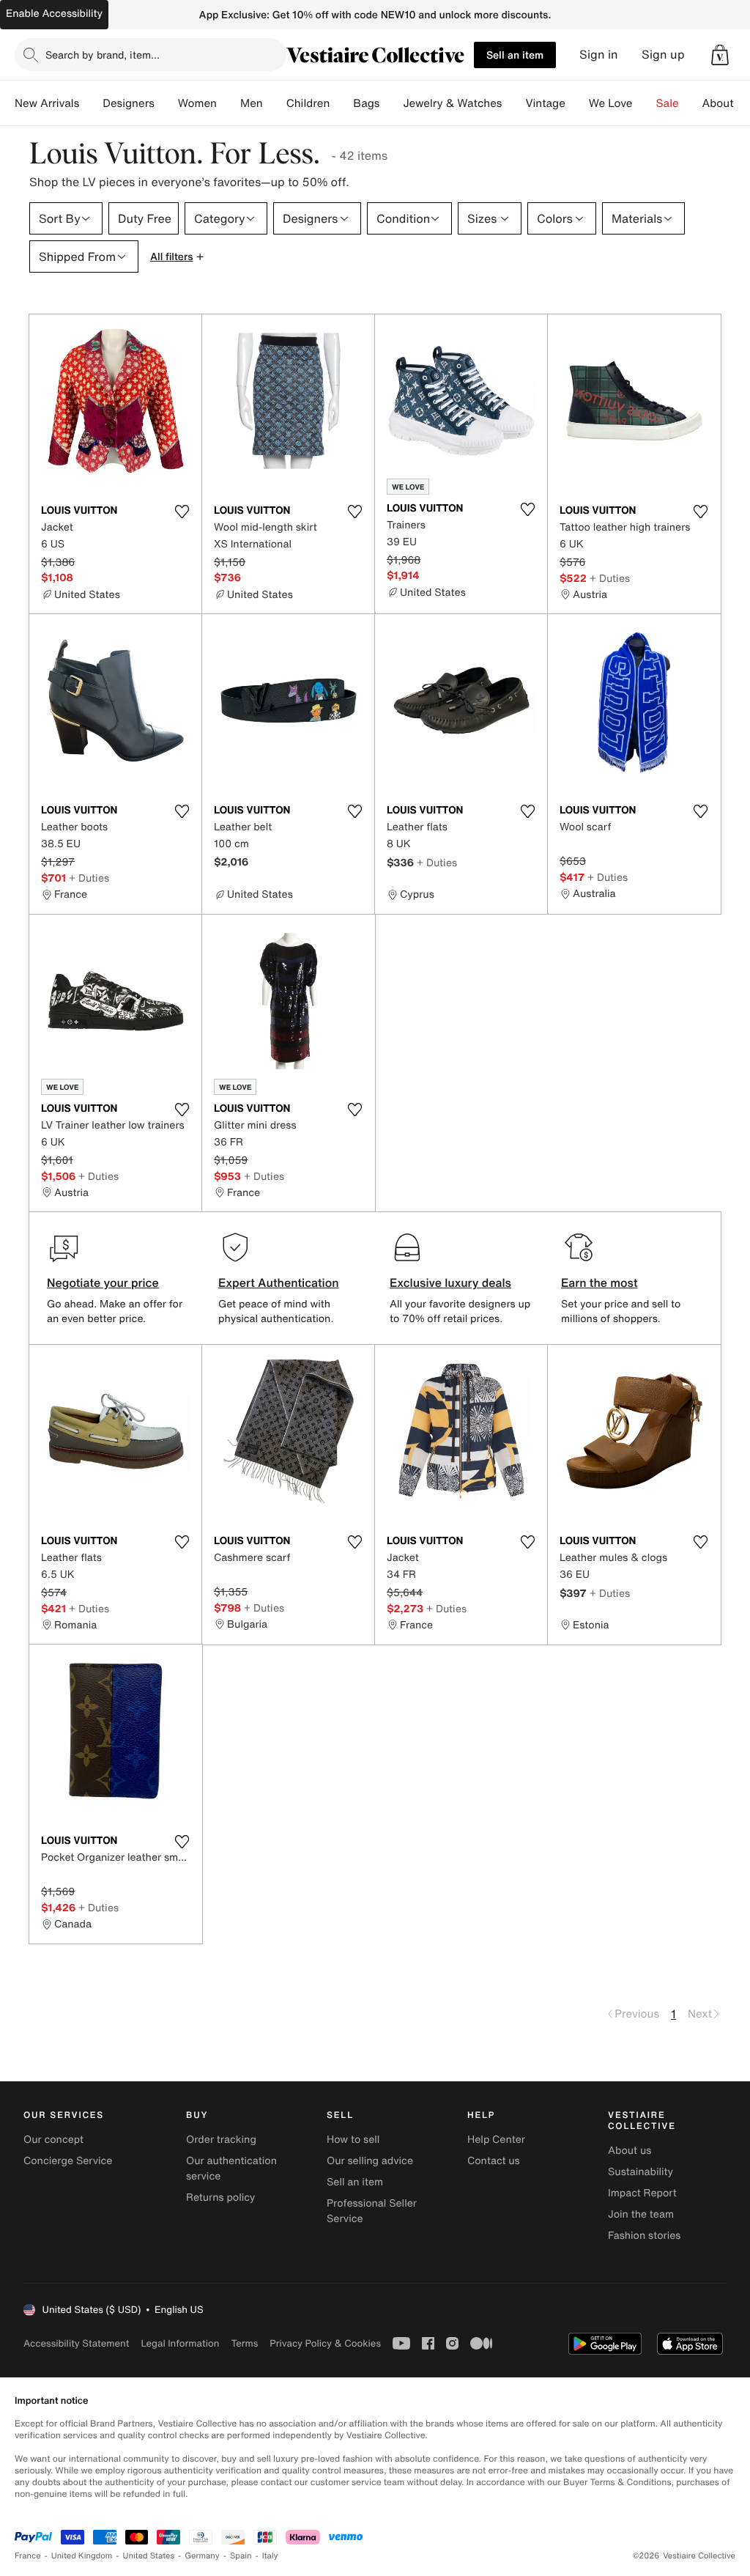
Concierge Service (68, 2161)
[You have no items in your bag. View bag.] (720, 55)
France (28, 2556)
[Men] (275, 103)
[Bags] (391, 103)
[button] (720, 55)
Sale (668, 103)
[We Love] (645, 103)
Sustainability (641, 2172)
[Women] (229, 103)
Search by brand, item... (103, 55)
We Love (611, 103)
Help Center (496, 2140)
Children (308, 103)
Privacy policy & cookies (325, 2343)
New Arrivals (47, 103)
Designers (129, 103)
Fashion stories (644, 2236)
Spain (241, 2556)
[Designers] (166, 103)
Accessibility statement (76, 2343)
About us (630, 2151)
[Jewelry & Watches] (513, 103)
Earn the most (599, 1283)
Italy (270, 2556)
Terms (244, 2343)
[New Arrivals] (91, 103)
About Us (726, 103)
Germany (202, 2556)
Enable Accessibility (54, 14)
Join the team (641, 2214)
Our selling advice (370, 2161)
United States (149, 2556)
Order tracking (221, 2140)
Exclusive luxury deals (450, 1283)
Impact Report (642, 2193)
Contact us (494, 2161)
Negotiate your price (103, 1283)
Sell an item (515, 55)
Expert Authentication (279, 1283)
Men (252, 103)
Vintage (545, 103)
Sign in (599, 55)
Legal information (180, 2343)
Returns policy (220, 2197)
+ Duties (610, 578)
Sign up (663, 55)
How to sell (353, 2140)
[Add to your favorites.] (182, 512)
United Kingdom (82, 2556)
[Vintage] (577, 103)
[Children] (341, 103)
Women (197, 103)
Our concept (53, 2140)
